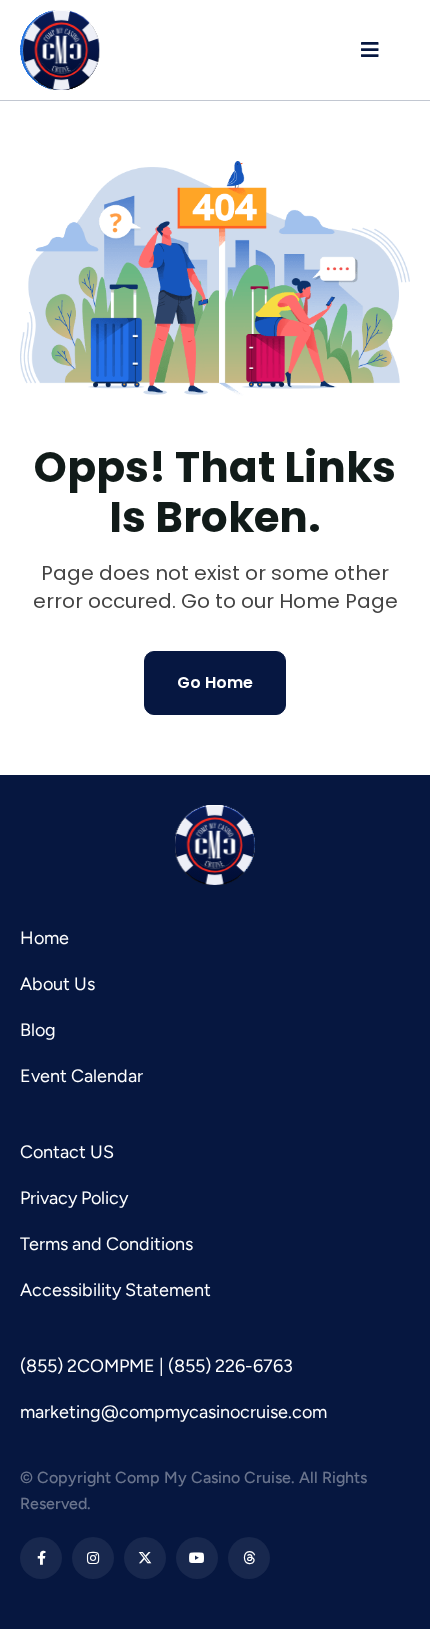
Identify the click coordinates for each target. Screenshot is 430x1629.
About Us (57, 984)
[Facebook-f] (41, 1558)
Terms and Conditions (106, 1244)
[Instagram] (93, 1558)
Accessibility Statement (115, 1290)
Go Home (215, 682)
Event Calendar (81, 1076)
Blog (38, 1030)
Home (44, 938)
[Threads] (249, 1558)
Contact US (67, 1152)
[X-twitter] (145, 1558)
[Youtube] (197, 1558)
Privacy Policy (74, 1198)
